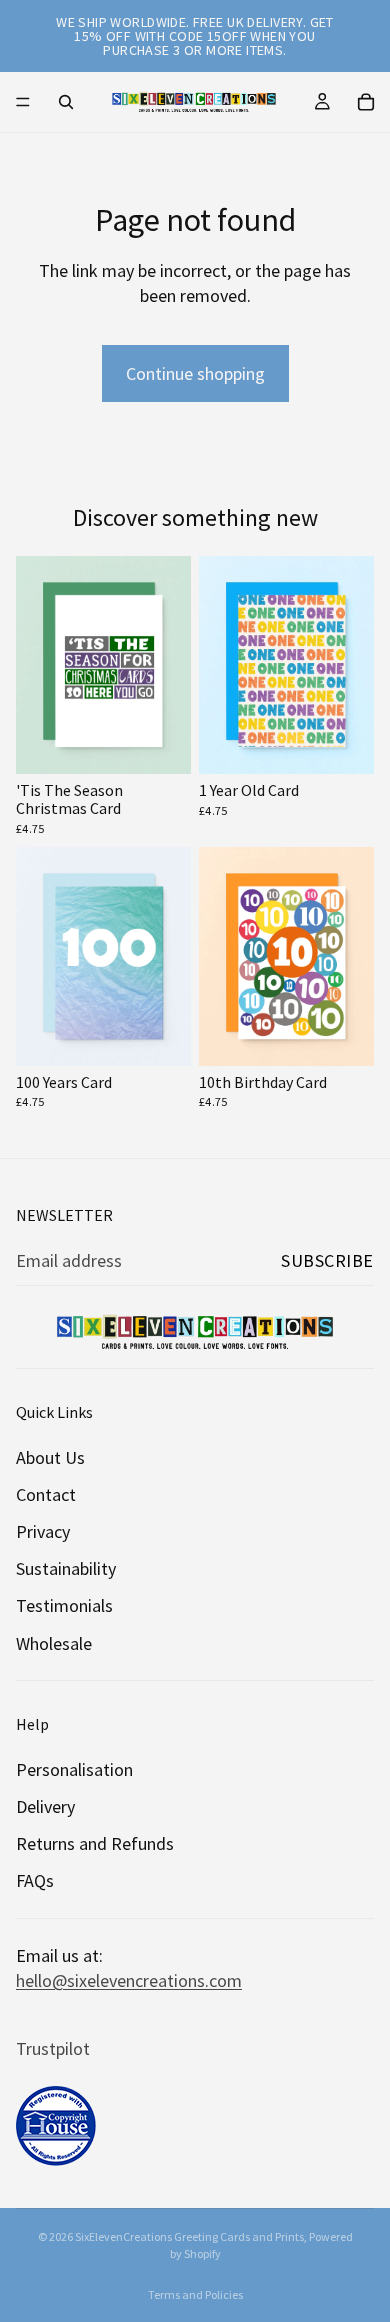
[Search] (66, 102)
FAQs (35, 1880)
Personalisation (74, 1769)
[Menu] (23, 102)
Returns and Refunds (95, 1843)
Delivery (45, 1806)
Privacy (43, 1531)
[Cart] (366, 102)
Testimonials (64, 1605)
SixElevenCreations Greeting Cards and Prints (189, 2236)
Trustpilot (53, 2048)
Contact (46, 1494)
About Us (50, 1457)
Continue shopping (195, 373)
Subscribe (327, 1260)
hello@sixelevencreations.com (129, 1980)
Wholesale (54, 1643)
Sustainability (66, 1568)
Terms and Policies (195, 2294)
